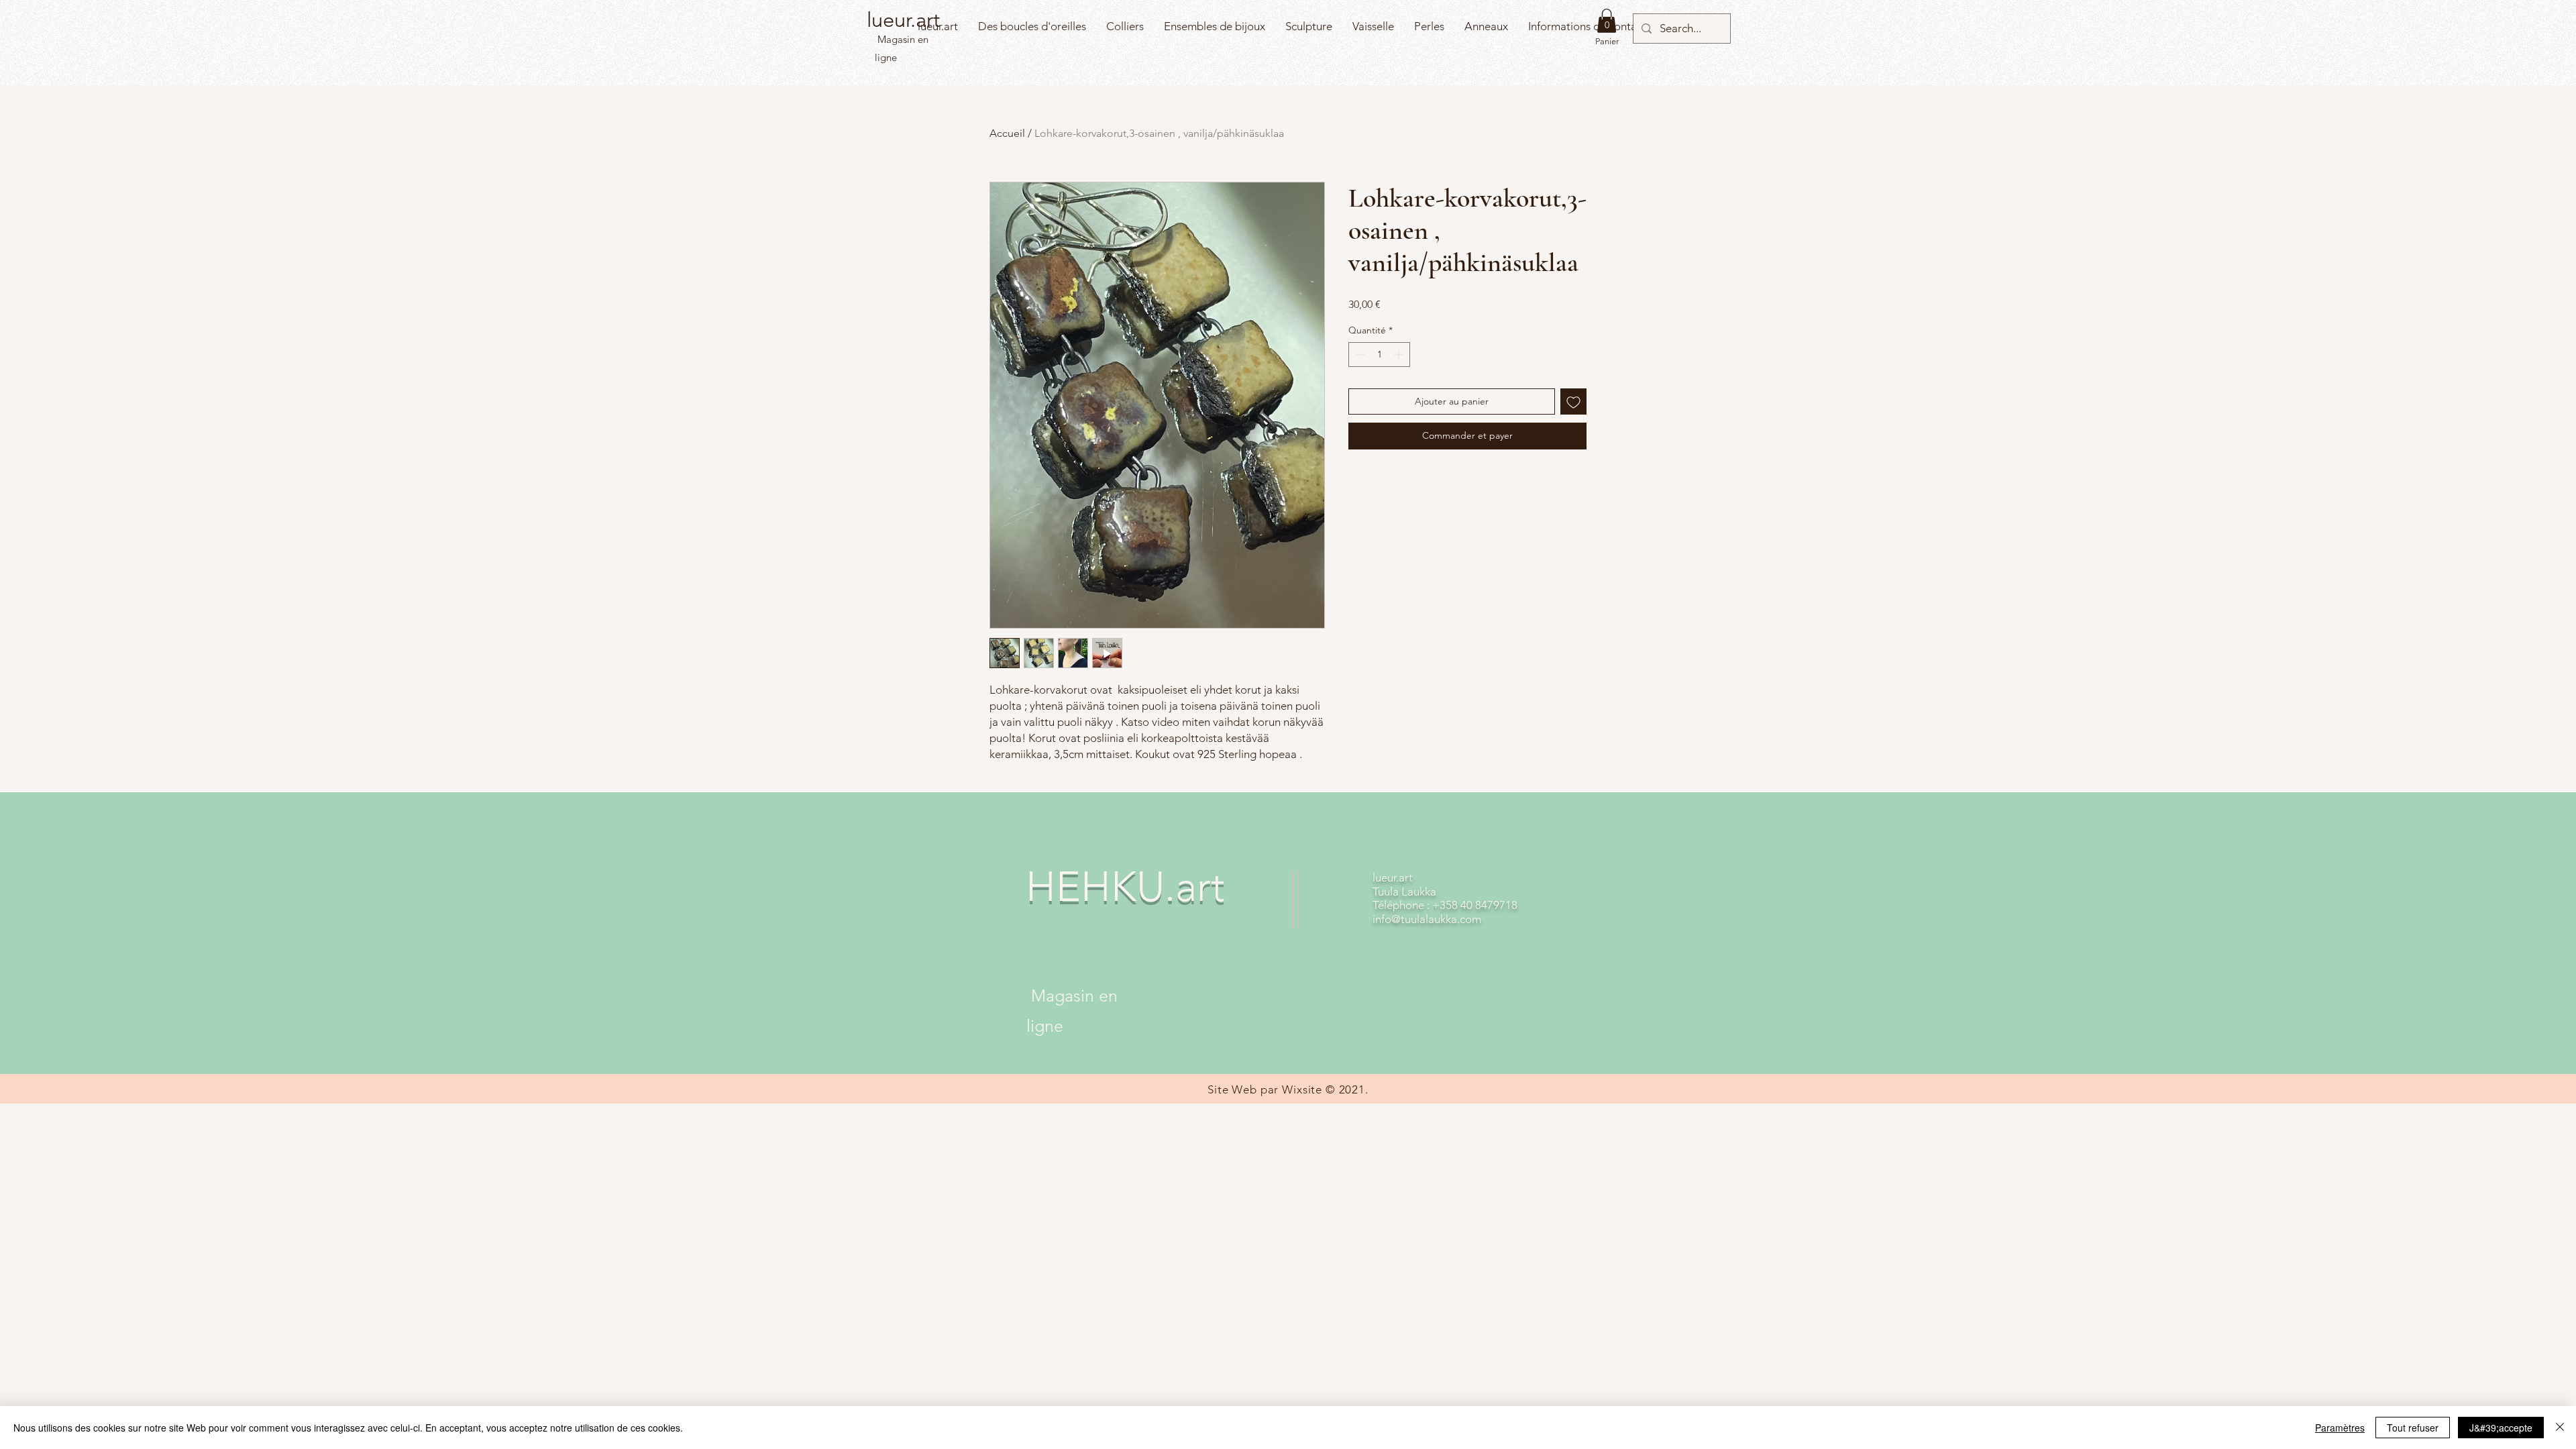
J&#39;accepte (2501, 1428)
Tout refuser (2413, 1428)
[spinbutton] (1379, 355)
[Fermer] (2560, 1428)
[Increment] (1400, 355)
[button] (1607, 21)
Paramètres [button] (2340, 1428)
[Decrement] (1359, 355)
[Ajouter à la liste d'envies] (1573, 401)
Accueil (1007, 133)
